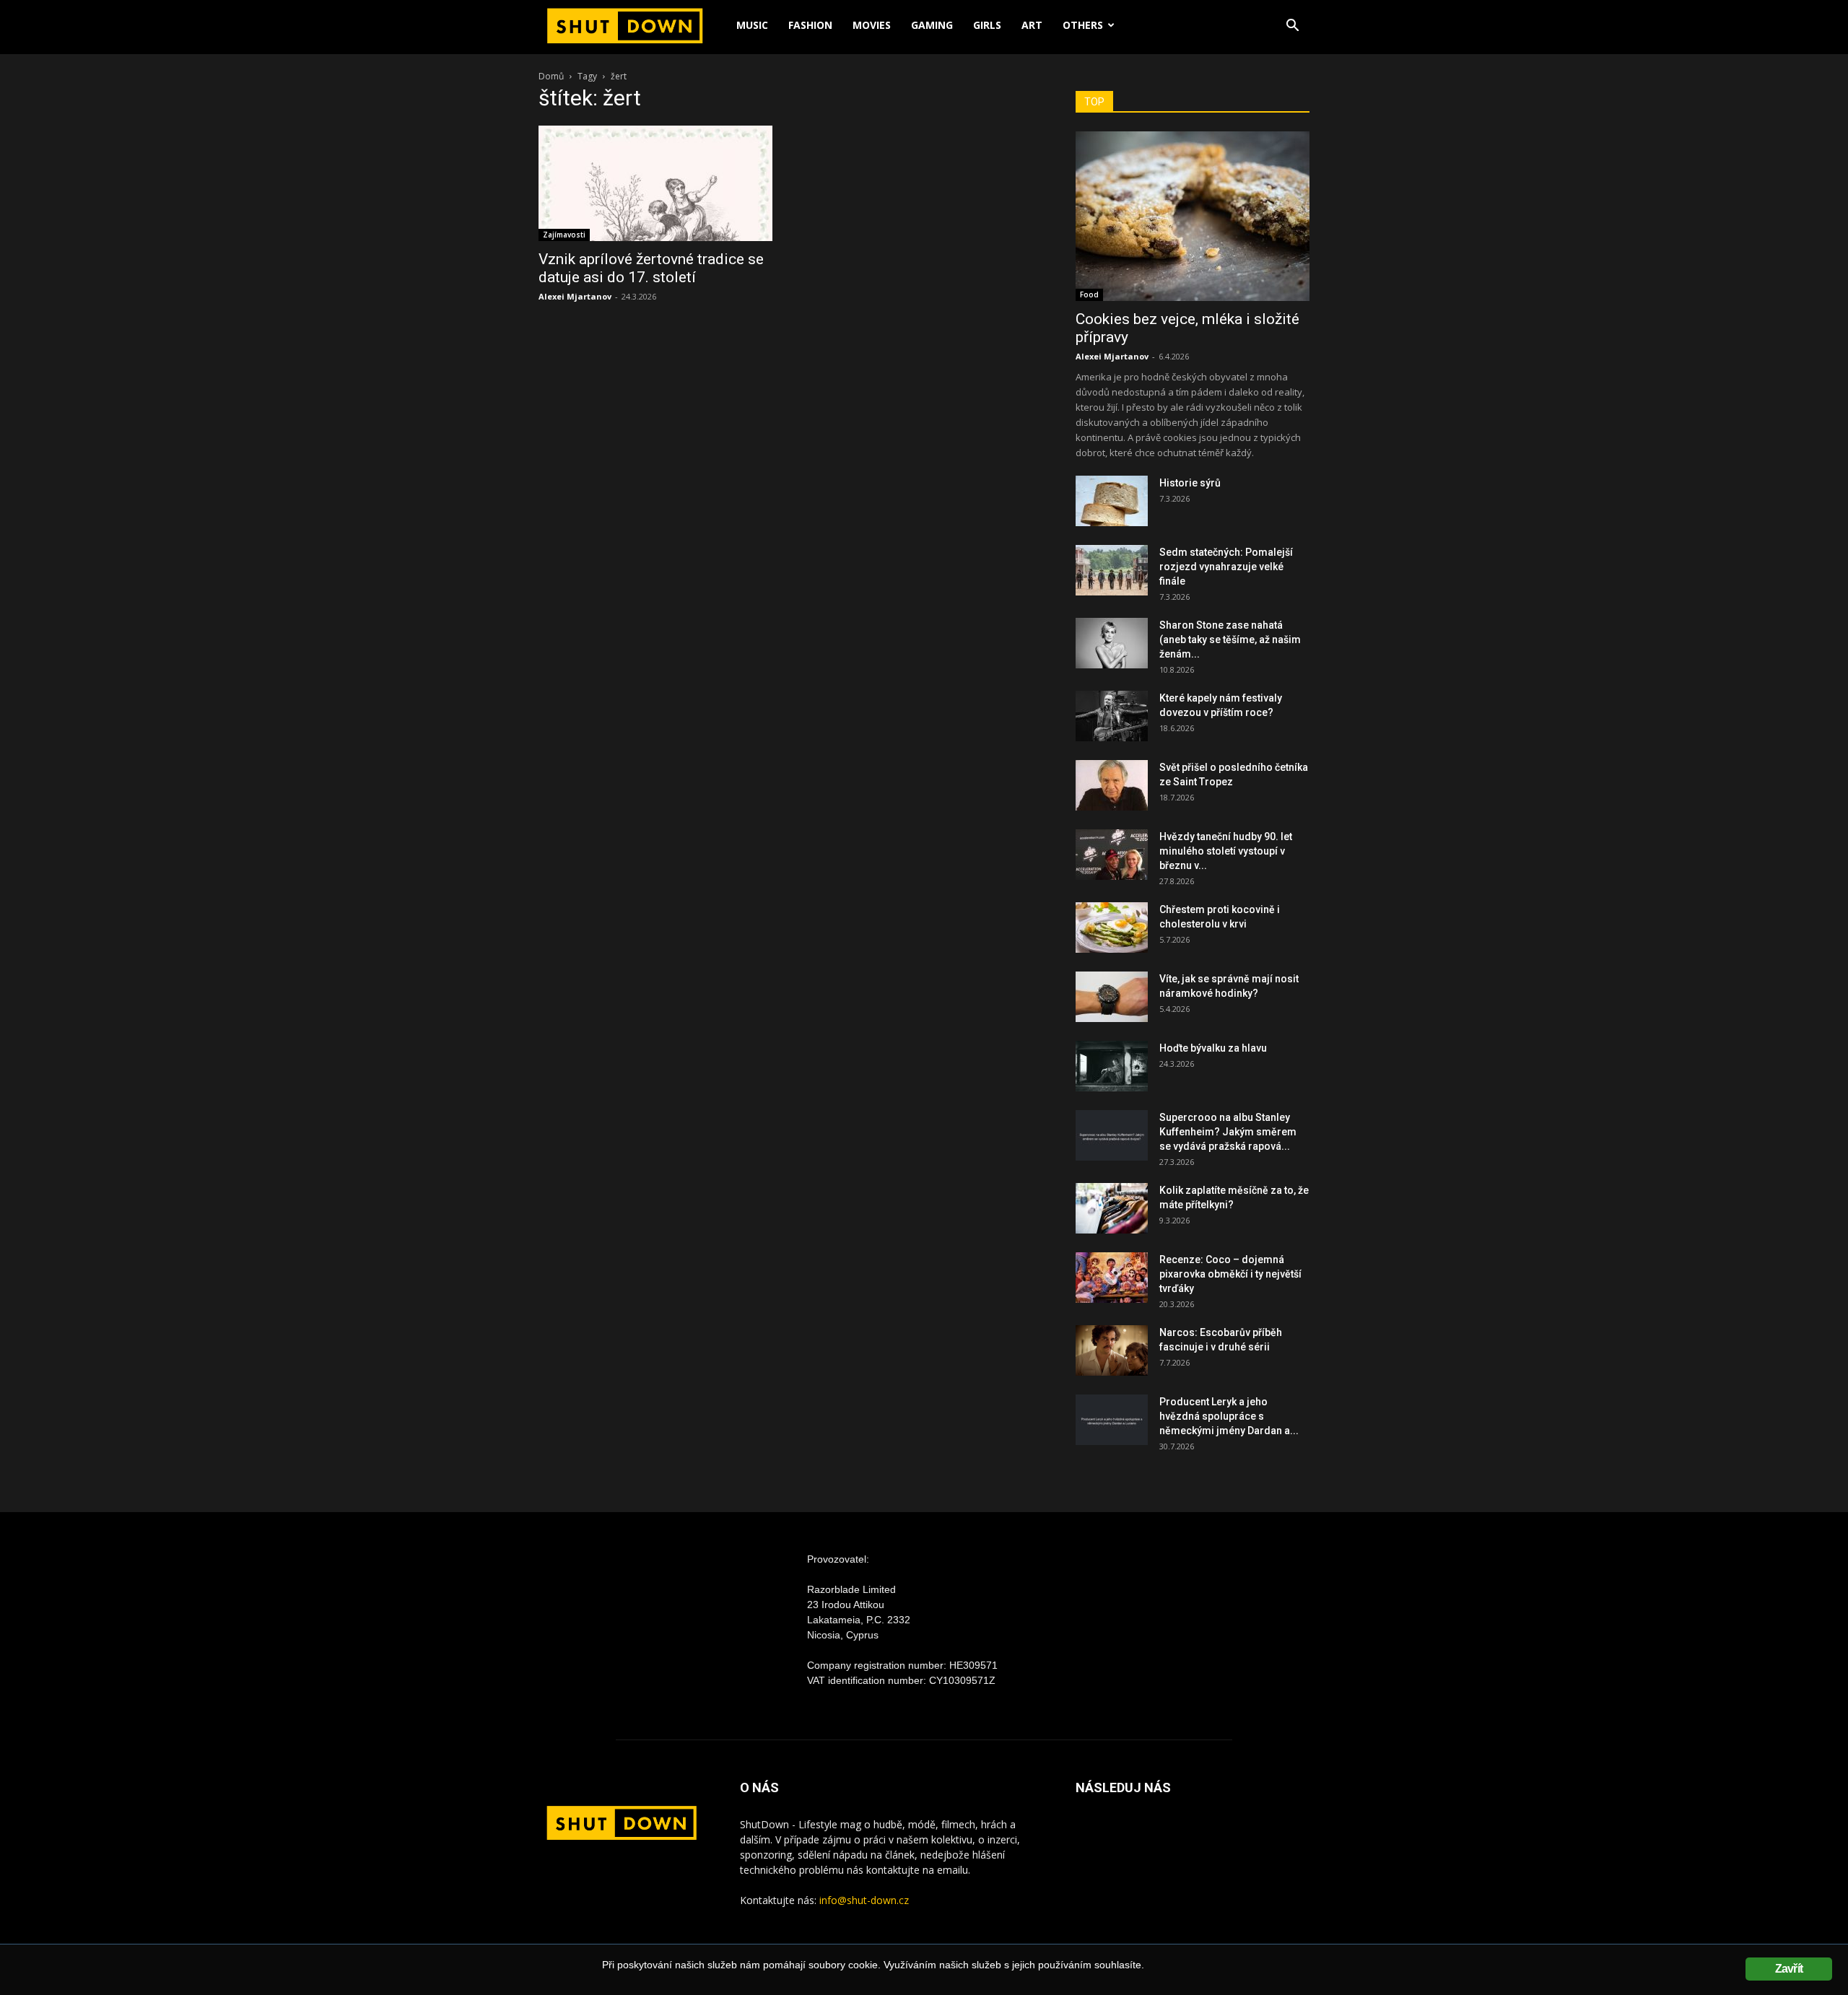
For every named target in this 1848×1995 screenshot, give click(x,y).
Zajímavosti (564, 235)
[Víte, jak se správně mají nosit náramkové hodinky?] (1112, 997)
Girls (987, 25)
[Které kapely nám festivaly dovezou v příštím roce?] (1112, 716)
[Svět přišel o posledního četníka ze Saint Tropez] (1112, 785)
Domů (551, 76)
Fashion (810, 25)
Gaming (932, 25)
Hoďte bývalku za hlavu (1213, 1048)
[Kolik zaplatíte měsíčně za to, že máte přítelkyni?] (1112, 1208)
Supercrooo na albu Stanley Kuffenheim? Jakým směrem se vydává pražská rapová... (1228, 1132)
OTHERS (1083, 25)
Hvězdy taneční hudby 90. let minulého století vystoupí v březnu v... (1226, 851)
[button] (1292, 27)
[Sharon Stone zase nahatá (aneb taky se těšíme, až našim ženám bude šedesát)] (1112, 643)
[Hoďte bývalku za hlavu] (1112, 1066)
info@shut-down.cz (864, 1900)
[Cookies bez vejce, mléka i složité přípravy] (1193, 216)
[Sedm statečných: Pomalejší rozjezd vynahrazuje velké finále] (1112, 570)
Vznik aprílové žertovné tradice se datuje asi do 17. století (651, 268)
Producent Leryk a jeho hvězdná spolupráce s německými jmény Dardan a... (1229, 1416)
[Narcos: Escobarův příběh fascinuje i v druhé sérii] (1112, 1350)
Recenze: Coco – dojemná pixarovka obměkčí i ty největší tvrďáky (1230, 1274)
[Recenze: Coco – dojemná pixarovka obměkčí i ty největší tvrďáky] (1112, 1278)
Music (752, 25)
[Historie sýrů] (1112, 501)
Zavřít (1789, 1969)
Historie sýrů (1190, 483)
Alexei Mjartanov (575, 296)
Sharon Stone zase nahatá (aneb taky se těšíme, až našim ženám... (1230, 639)
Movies (872, 25)
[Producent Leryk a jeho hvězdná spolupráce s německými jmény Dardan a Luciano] (1112, 1420)
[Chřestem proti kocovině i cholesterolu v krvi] (1112, 927)
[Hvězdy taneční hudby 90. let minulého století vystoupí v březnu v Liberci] (1112, 855)
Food (1089, 294)
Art (1032, 25)
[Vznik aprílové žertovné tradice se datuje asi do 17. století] (655, 183)
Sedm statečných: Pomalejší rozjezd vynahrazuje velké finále (1226, 567)
